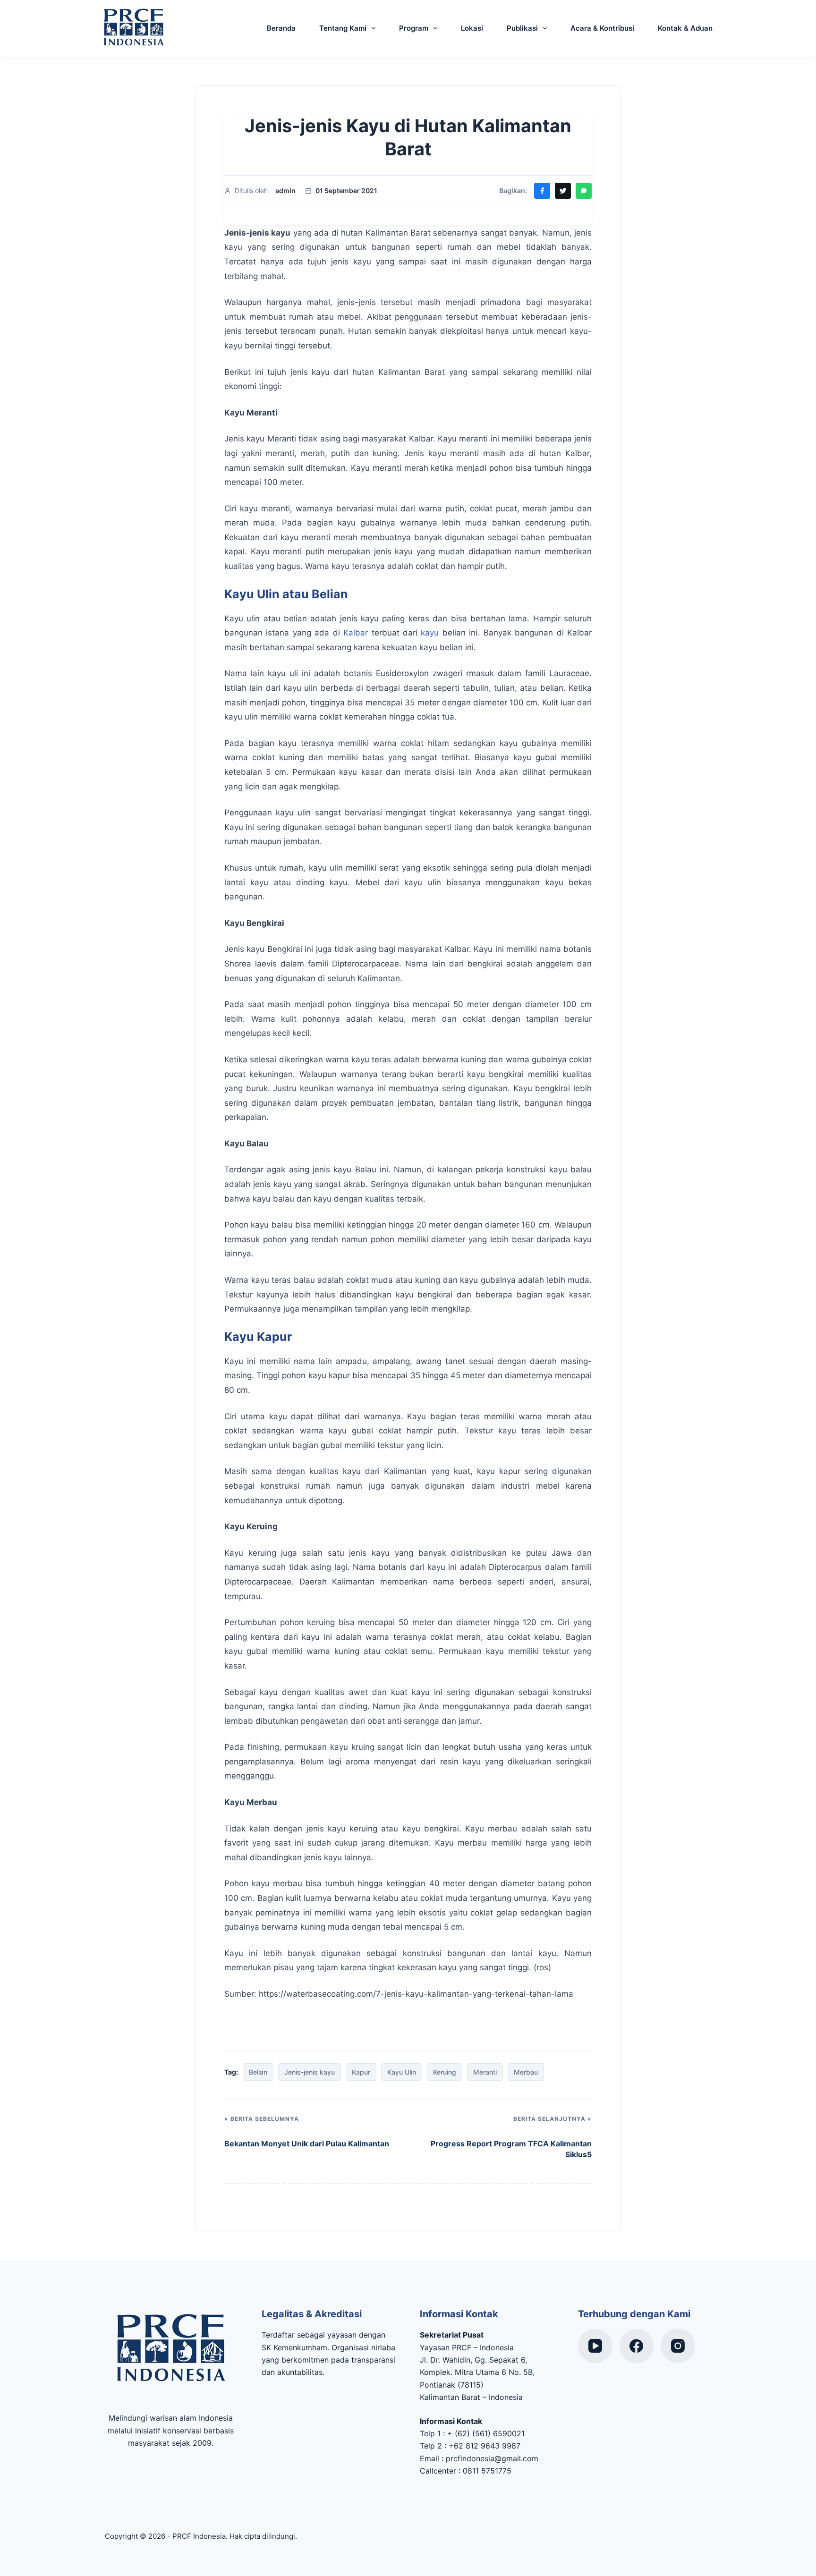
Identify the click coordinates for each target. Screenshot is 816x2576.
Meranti (485, 2072)
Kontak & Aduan (685, 28)
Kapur (361, 2072)
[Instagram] (678, 2346)
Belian (258, 2072)
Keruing (445, 2072)
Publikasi (522, 28)
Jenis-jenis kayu (310, 2072)
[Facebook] (637, 2346)
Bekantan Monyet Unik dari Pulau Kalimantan (307, 2144)
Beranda (281, 28)
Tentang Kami (343, 28)
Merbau (526, 2072)
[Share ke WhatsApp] (584, 191)
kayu (430, 633)
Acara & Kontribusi (602, 28)
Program (414, 28)
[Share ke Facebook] (542, 191)
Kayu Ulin (402, 2072)
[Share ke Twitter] (563, 191)
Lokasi (472, 28)
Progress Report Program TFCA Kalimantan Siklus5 (511, 2149)
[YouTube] (595, 2346)
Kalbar (356, 633)
